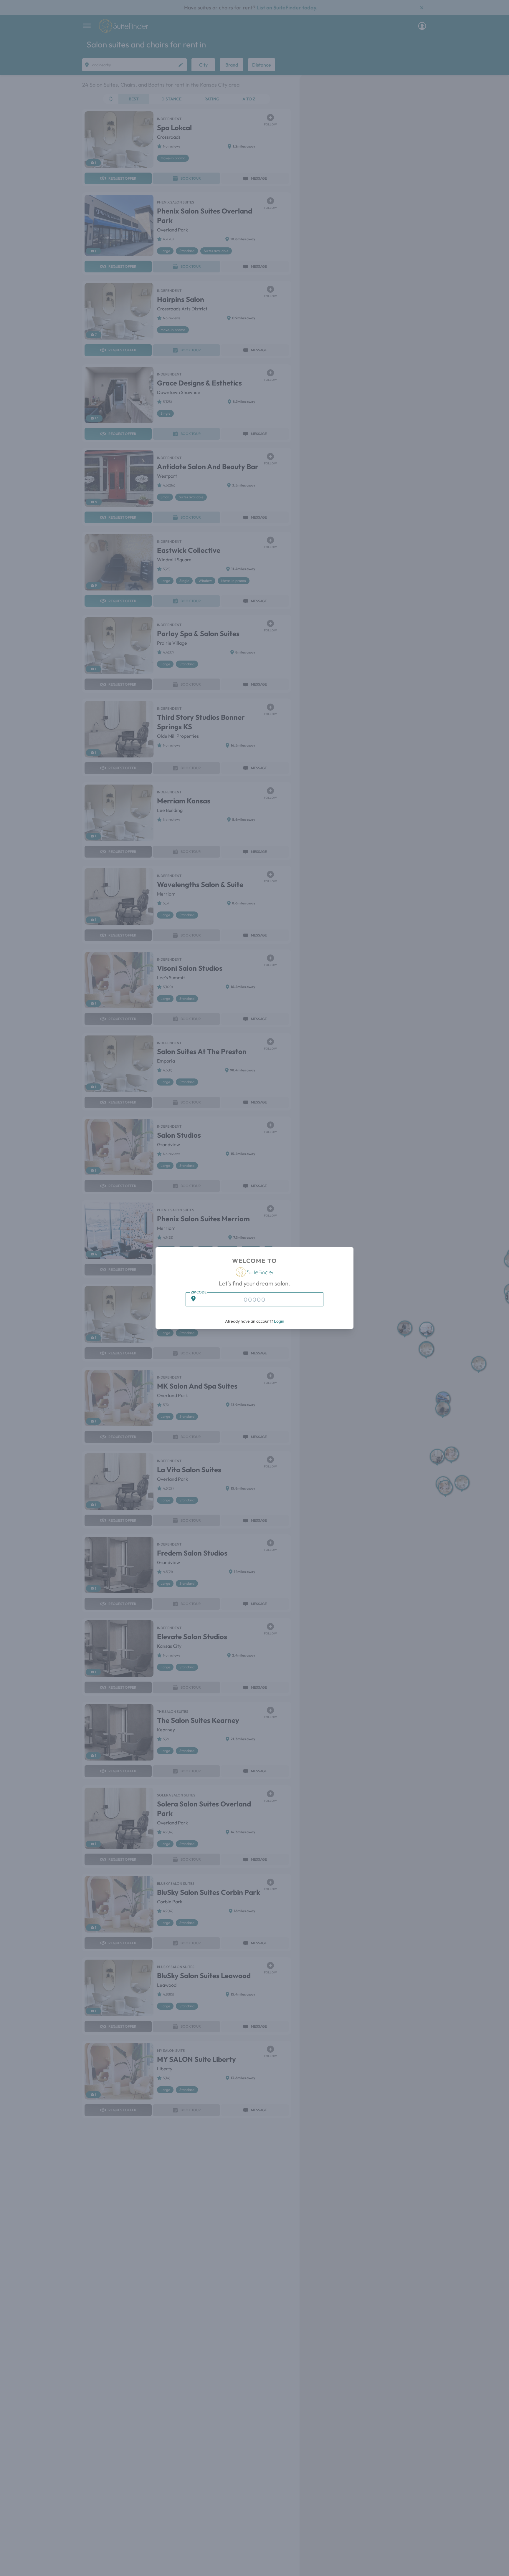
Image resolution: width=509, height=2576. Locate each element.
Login (279, 1321)
